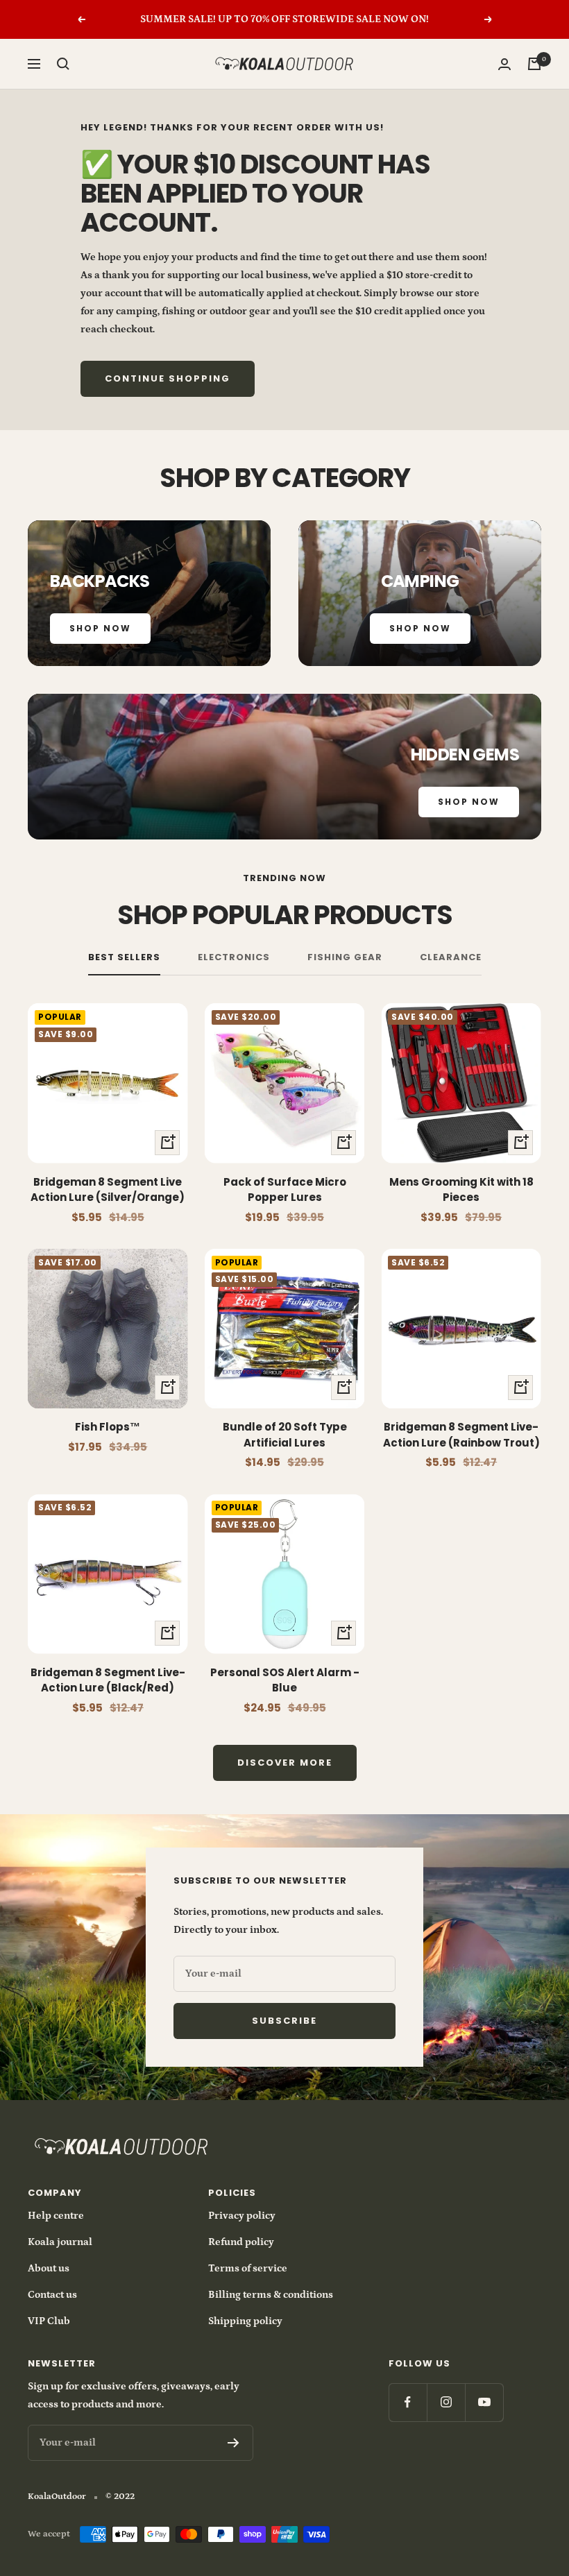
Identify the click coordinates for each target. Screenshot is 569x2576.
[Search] (63, 64)
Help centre (56, 2216)
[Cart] (534, 64)
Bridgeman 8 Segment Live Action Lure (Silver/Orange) (108, 1190)
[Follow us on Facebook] (408, 2402)
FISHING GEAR (345, 958)
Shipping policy (245, 2321)
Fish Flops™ (108, 1427)
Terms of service (248, 2268)
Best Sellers (124, 958)
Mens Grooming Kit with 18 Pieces (461, 1190)
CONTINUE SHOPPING (168, 378)
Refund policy (241, 2242)
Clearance (451, 958)
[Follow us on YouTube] (484, 2402)
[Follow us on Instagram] (446, 2402)
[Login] (504, 64)
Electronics (234, 958)
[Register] (233, 2443)
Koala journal (60, 2242)
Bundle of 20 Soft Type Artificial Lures (285, 1435)
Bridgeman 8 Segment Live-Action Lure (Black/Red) (108, 1680)
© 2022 (120, 2497)
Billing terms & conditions (271, 2295)
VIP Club (49, 2321)
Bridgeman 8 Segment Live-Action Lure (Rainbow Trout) (461, 1435)
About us (49, 2268)
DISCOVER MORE (285, 1763)
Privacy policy (242, 2216)
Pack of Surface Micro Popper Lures (285, 1190)
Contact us (52, 2295)
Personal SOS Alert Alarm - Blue (285, 1680)
